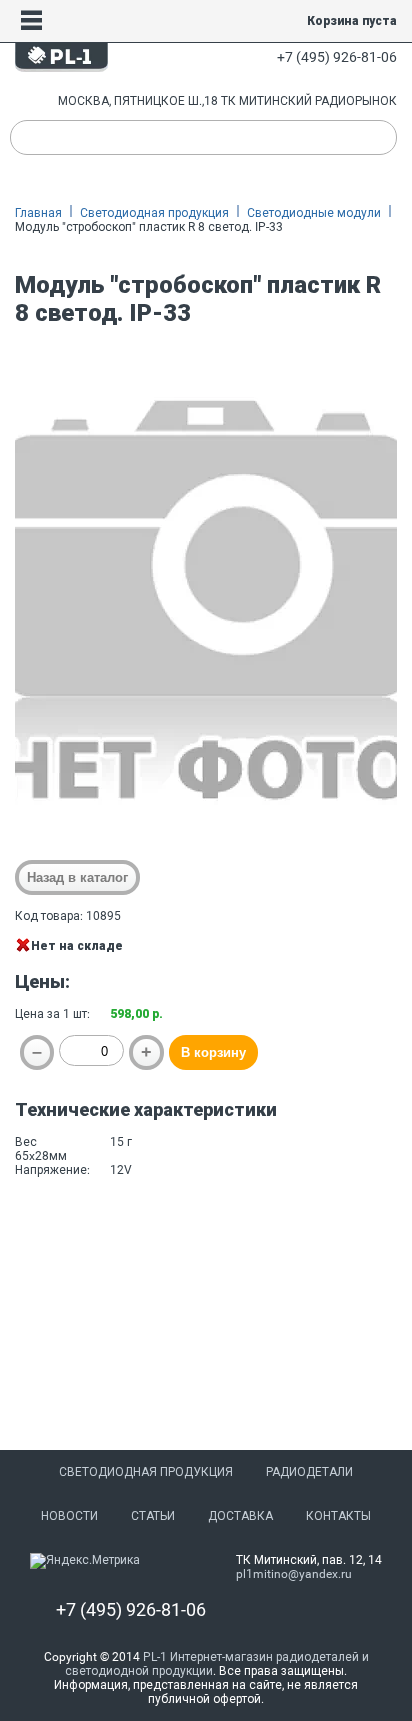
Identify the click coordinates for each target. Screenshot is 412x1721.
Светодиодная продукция (154, 213)
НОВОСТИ (69, 1516)
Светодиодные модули (314, 213)
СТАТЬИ (153, 1516)
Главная (38, 213)
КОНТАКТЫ (338, 1516)
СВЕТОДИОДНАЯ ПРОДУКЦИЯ (146, 1472)
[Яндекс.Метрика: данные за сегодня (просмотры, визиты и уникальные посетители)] (85, 1561)
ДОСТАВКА (240, 1516)
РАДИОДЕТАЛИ (309, 1472)
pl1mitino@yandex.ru (294, 1574)
